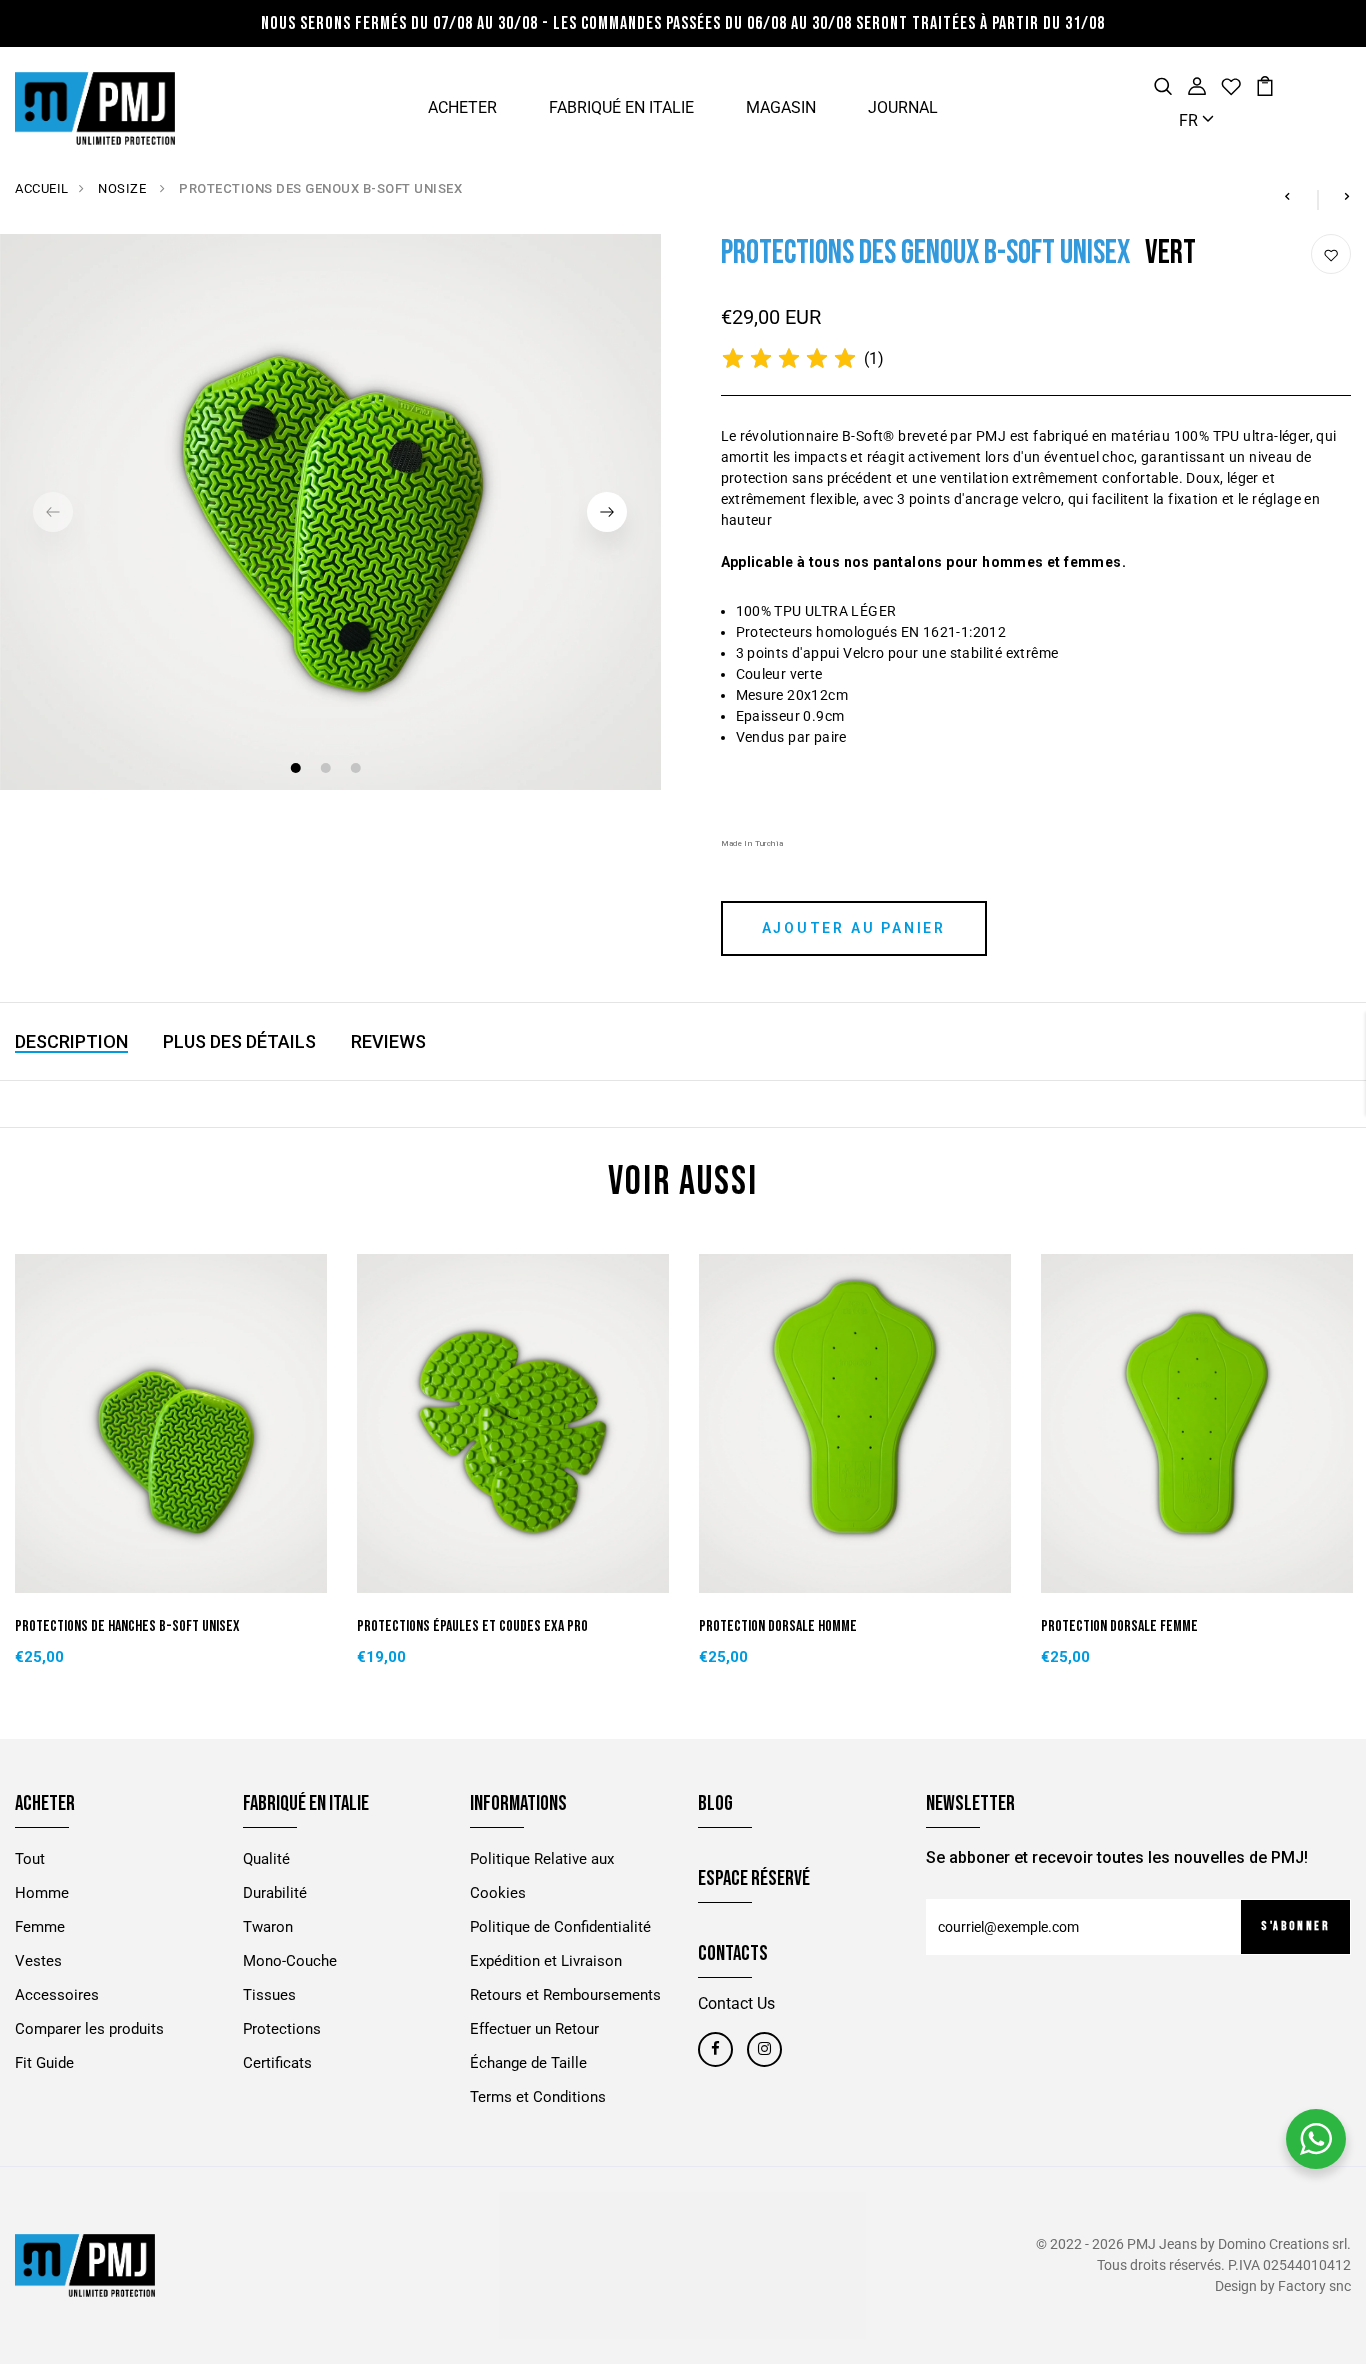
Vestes (38, 1961)
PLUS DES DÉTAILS (239, 1041)
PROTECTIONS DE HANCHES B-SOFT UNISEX (127, 1626)
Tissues (269, 1995)
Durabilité (275, 1893)
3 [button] (357, 770)
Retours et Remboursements (565, 1995)
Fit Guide (44, 2063)
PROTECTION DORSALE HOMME (778, 1626)
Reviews (388, 1041)
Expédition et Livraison (546, 1961)
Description (71, 1041)
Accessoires (57, 1995)
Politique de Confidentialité (560, 1927)
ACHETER (462, 107)
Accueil (42, 188)
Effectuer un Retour (534, 2029)
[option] (330, 512)
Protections (282, 2029)
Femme (40, 1927)
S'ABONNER (1295, 1926)
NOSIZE (124, 188)
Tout (30, 1859)
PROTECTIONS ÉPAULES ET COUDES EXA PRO (472, 1626)
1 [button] (297, 770)
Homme (42, 1893)
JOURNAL (903, 107)
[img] (789, 359)
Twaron (268, 1927)
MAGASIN (781, 107)
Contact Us (736, 2003)
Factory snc (1314, 2286)
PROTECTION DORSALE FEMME (1119, 1626)
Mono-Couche (290, 1961)
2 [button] (327, 770)
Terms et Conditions (538, 2097)
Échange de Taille (528, 2063)
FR (1190, 120)
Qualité (266, 1859)
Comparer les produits (89, 2029)
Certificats (277, 2063)
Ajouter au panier (854, 928)
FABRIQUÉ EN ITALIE (621, 107)
